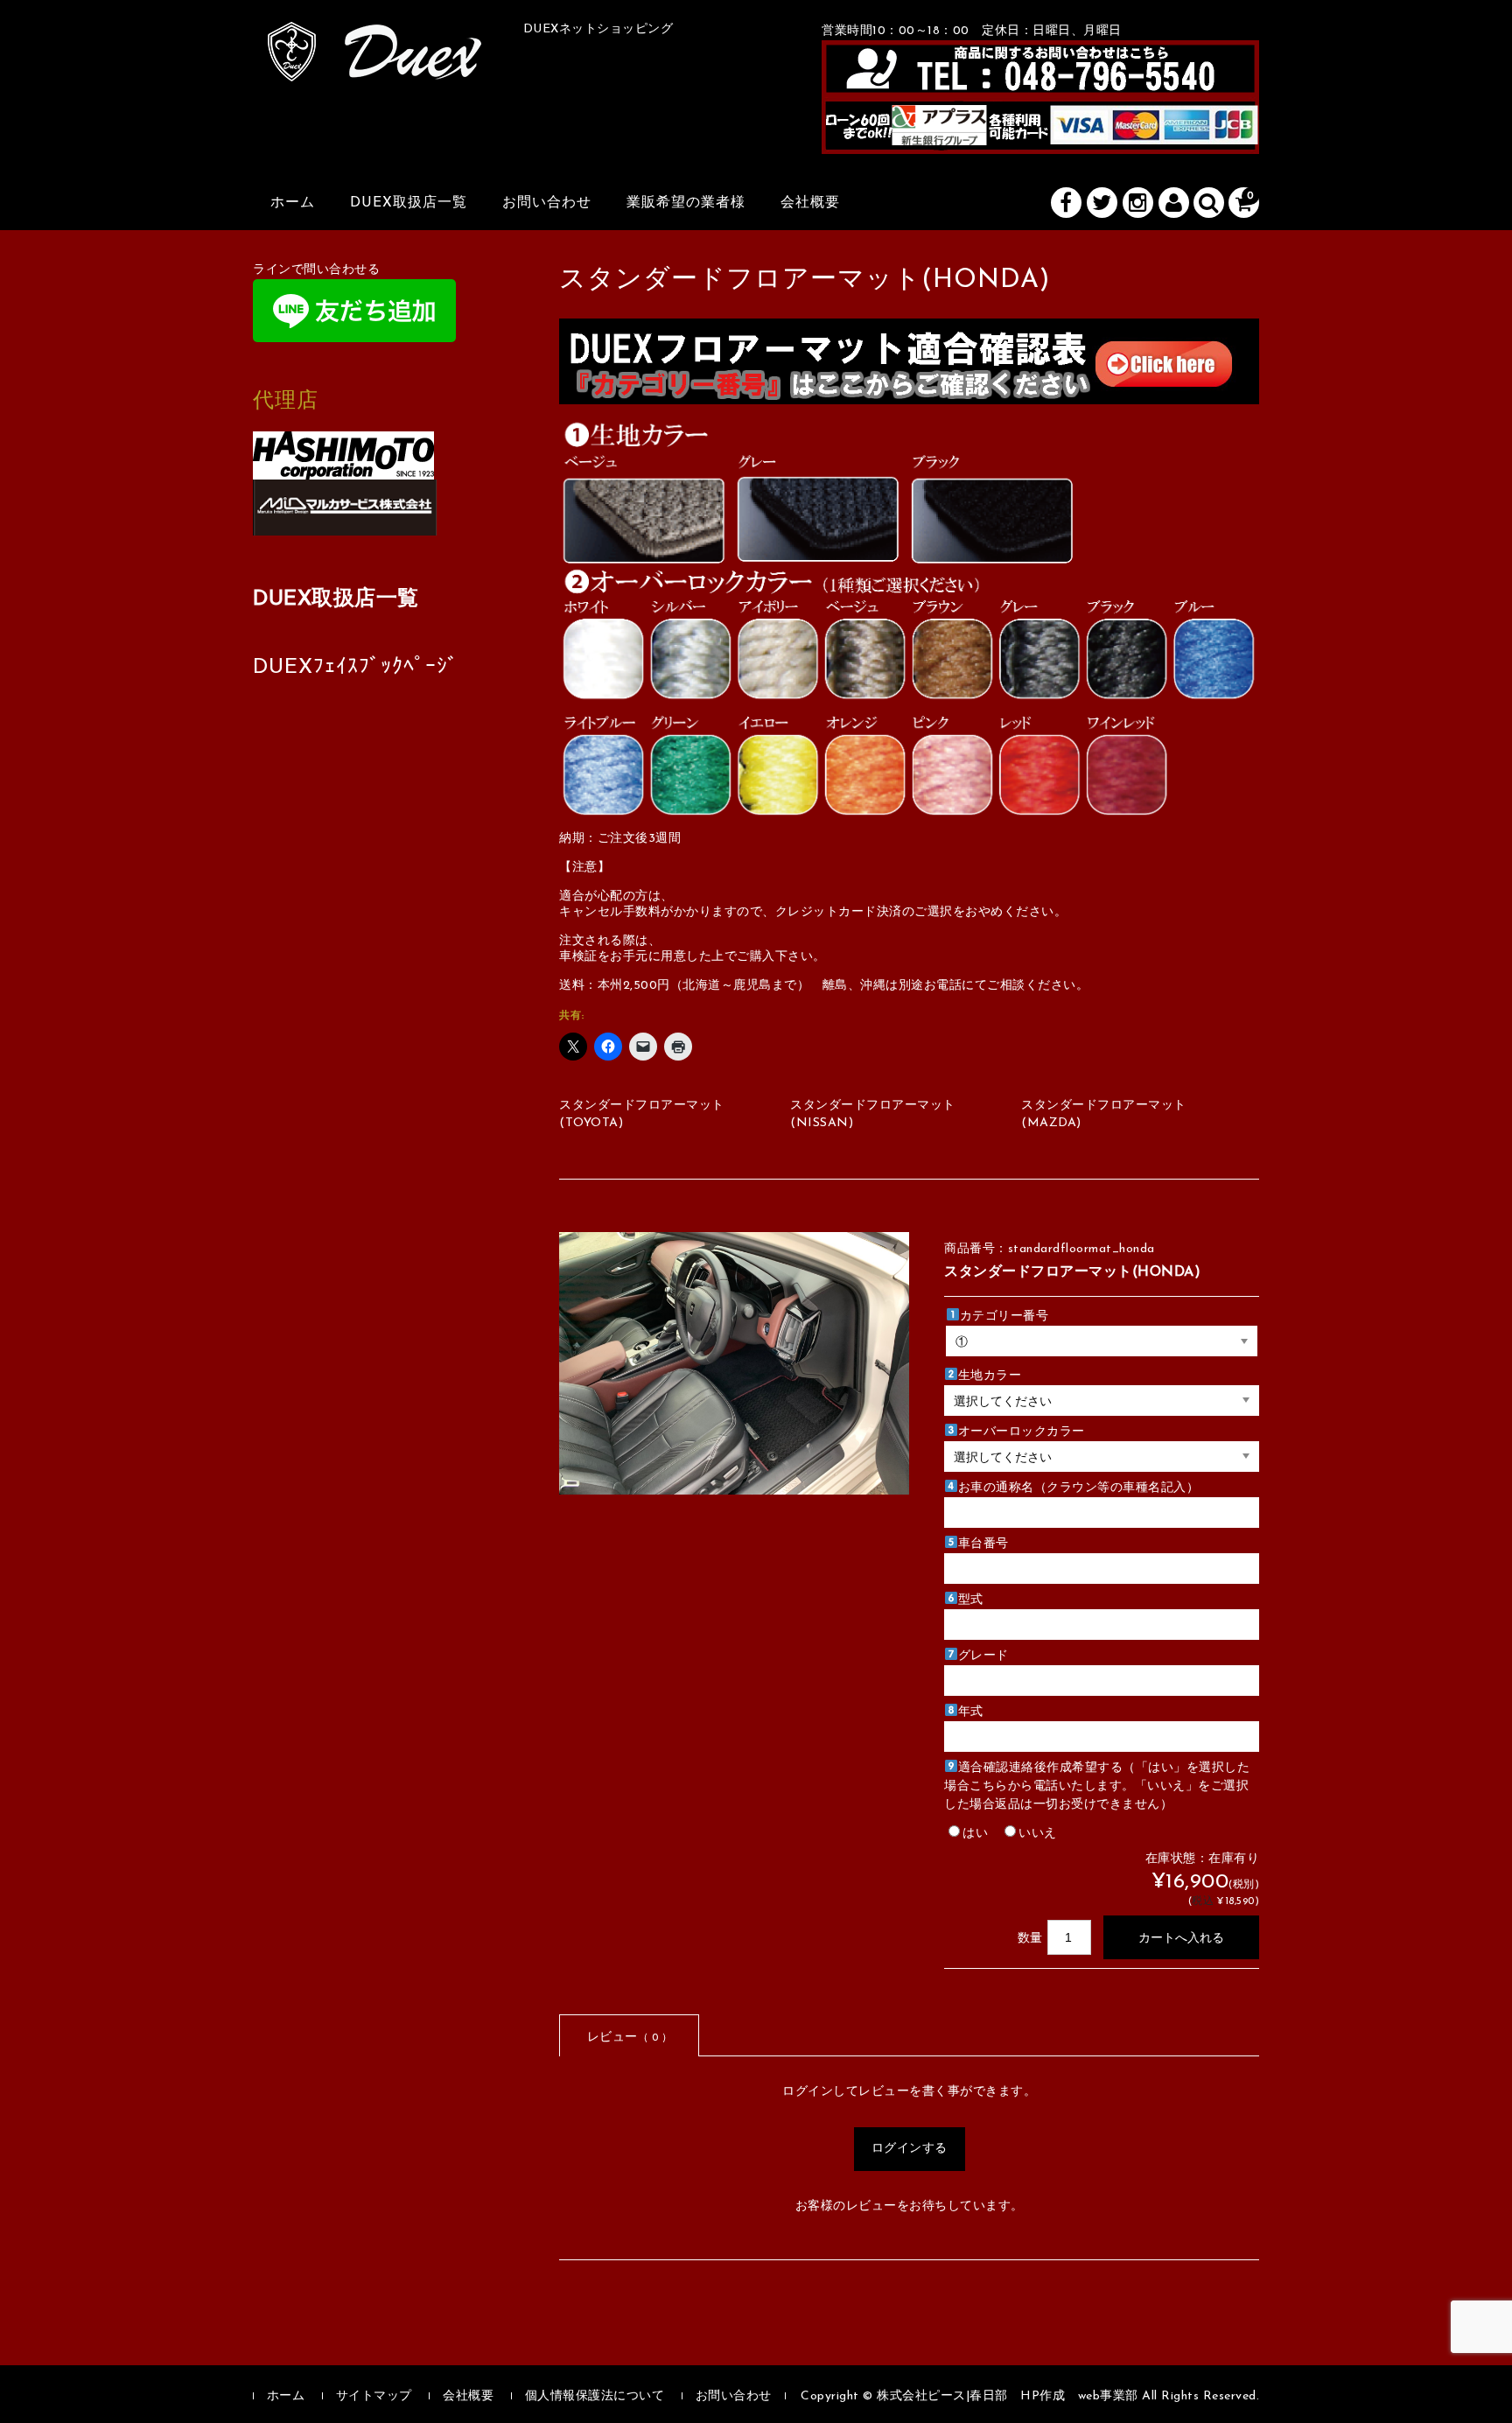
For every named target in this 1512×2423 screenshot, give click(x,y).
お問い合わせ (547, 203)
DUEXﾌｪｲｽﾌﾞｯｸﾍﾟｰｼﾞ (356, 668)
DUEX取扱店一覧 (409, 203)
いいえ (1038, 1834)
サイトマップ (374, 2396)
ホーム (293, 203)
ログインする (910, 2149)
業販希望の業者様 (686, 203)
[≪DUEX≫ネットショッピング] (375, 62)
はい (975, 1834)
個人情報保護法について (595, 2396)
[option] (734, 1363)
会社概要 (810, 203)
